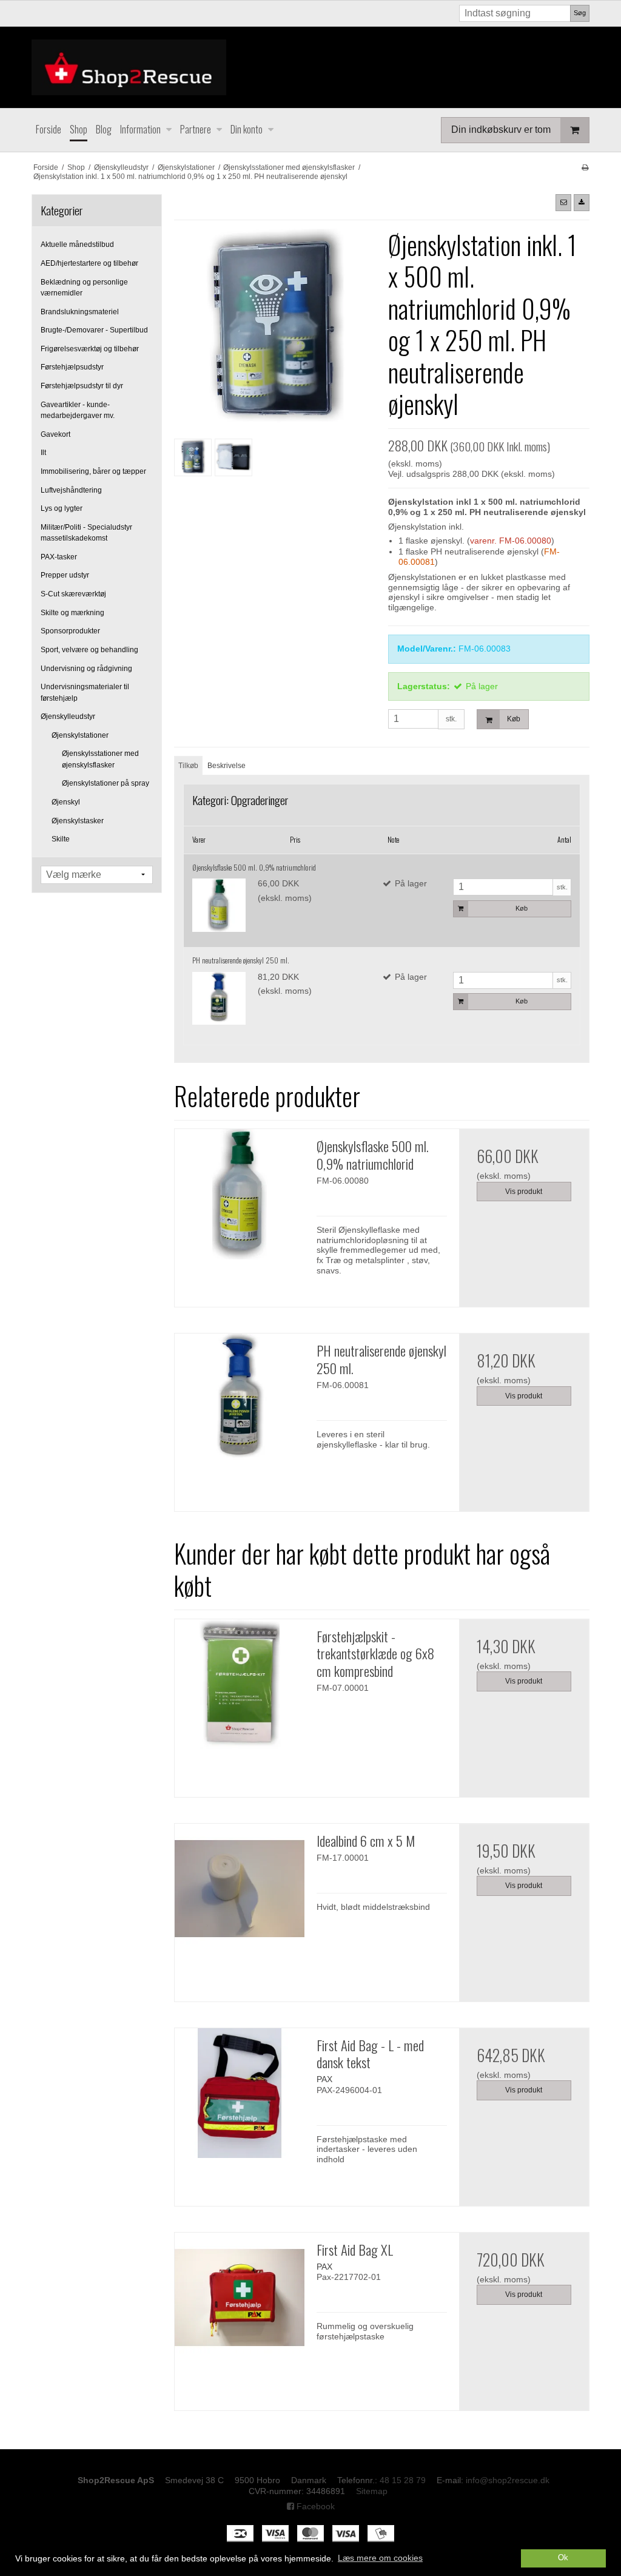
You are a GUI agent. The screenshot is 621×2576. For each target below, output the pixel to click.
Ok (563, 2558)
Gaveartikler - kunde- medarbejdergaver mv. (78, 410)
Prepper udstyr (65, 575)
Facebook (314, 2506)
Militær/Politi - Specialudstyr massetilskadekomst (86, 533)
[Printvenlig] (585, 167)
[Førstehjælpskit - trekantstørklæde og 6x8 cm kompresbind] (240, 1684)
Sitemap (372, 2491)
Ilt (43, 453)
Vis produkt (524, 1192)
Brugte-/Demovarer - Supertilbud (94, 330)
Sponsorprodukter (70, 631)
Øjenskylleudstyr (68, 716)
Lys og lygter (62, 508)
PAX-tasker (59, 557)
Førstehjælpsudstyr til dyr (82, 386)
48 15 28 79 (403, 2480)
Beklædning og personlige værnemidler (84, 288)
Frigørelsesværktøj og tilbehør (90, 349)
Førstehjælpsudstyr (72, 367)
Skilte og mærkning (72, 613)
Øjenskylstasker (78, 821)
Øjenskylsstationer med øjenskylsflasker (100, 759)
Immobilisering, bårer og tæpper (93, 471)
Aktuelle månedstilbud (77, 244)
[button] (563, 203)
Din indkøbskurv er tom (501, 130)
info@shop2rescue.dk (508, 2480)
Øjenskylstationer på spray (106, 783)
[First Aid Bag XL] (240, 2298)
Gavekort (55, 434)
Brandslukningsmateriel (80, 312)
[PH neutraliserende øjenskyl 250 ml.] (219, 999)
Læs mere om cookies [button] (380, 2558)
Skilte (61, 839)
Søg (580, 13)
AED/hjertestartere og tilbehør (89, 263)
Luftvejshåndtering (71, 490)
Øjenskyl (66, 802)
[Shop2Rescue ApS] (310, 67)
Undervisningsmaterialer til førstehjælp (85, 692)
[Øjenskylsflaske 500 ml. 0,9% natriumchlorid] (219, 905)
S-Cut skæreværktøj (73, 594)
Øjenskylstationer (80, 735)
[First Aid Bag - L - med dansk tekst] (240, 2093)
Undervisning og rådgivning (86, 669)
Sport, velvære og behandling (89, 650)
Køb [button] (514, 719)
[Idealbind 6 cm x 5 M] (240, 1889)
